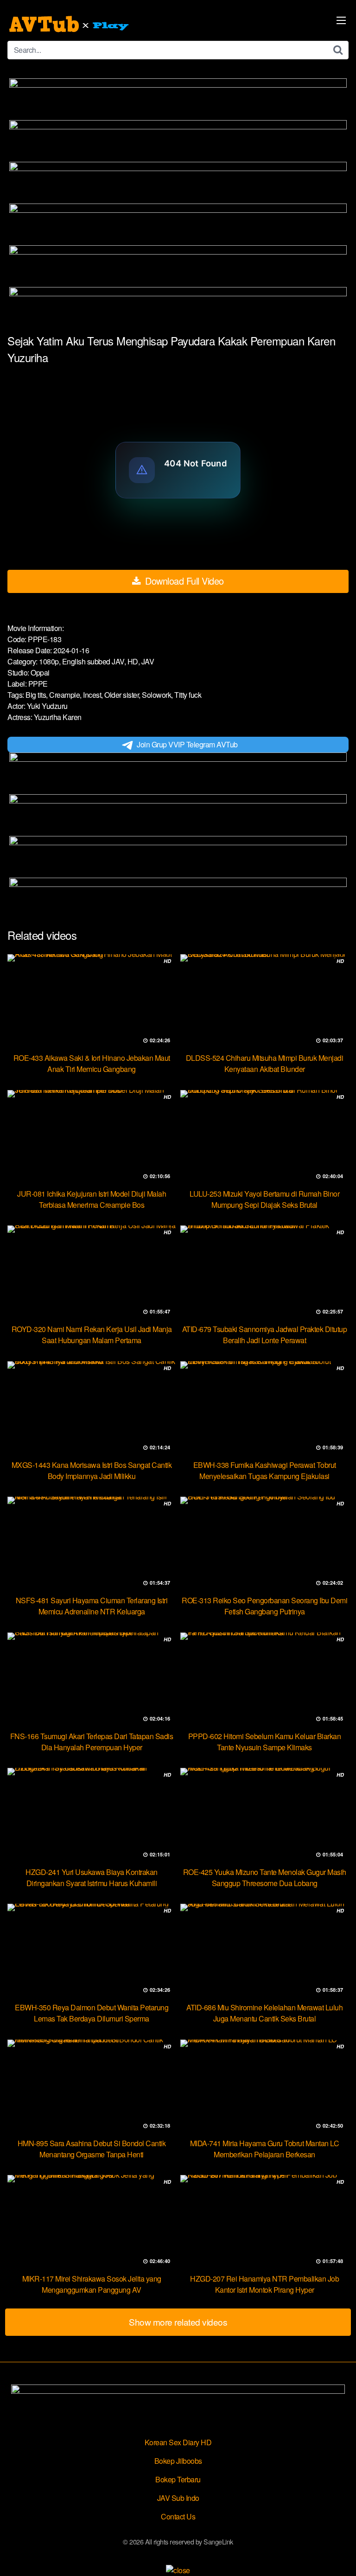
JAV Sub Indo (178, 2498)
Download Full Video (183, 581)
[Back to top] (340, 2556)
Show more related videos (178, 2322)
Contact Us (178, 2516)
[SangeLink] (70, 24)
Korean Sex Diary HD (178, 2442)
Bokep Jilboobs (178, 2461)
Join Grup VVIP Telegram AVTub (187, 744)
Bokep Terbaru (178, 2479)
